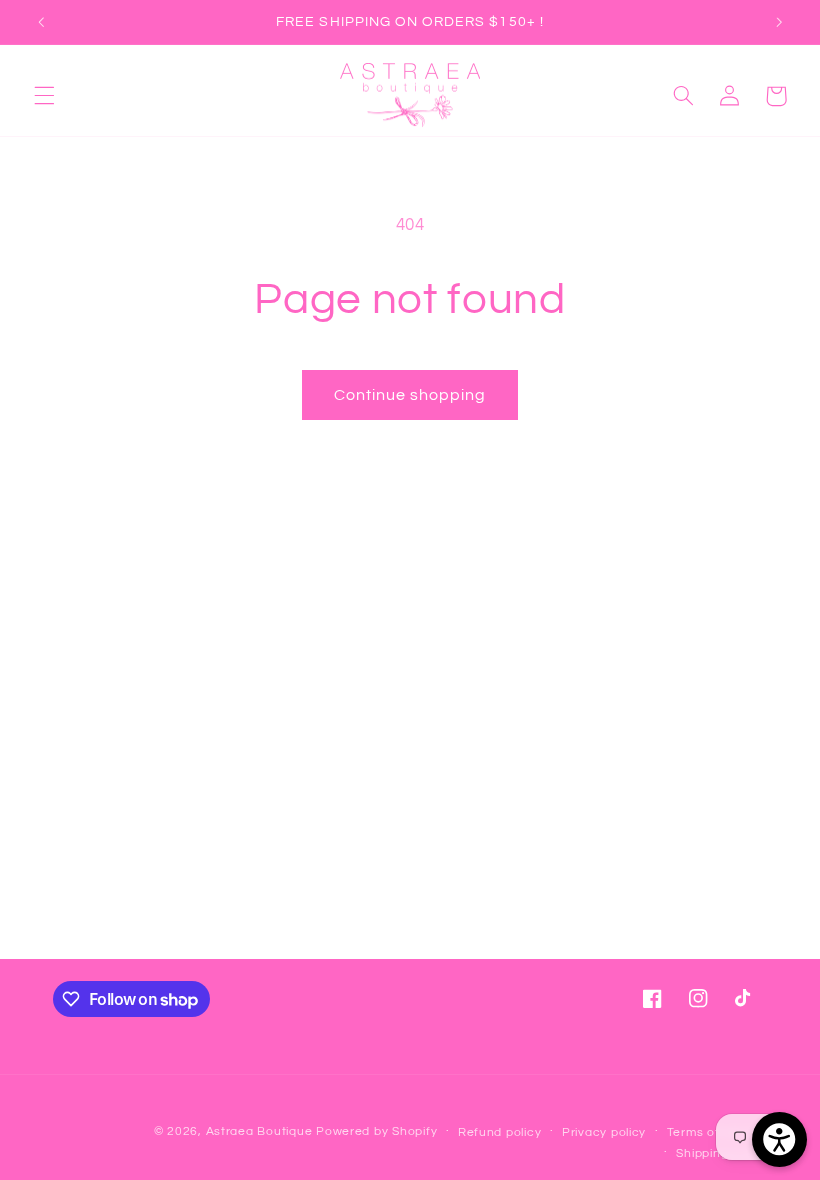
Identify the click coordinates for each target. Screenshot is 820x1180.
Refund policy (500, 1132)
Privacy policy (604, 1132)
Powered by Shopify (376, 1131)
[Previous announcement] (41, 22)
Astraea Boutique (261, 1131)
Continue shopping (410, 395)
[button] (44, 96)
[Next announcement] (779, 22)
